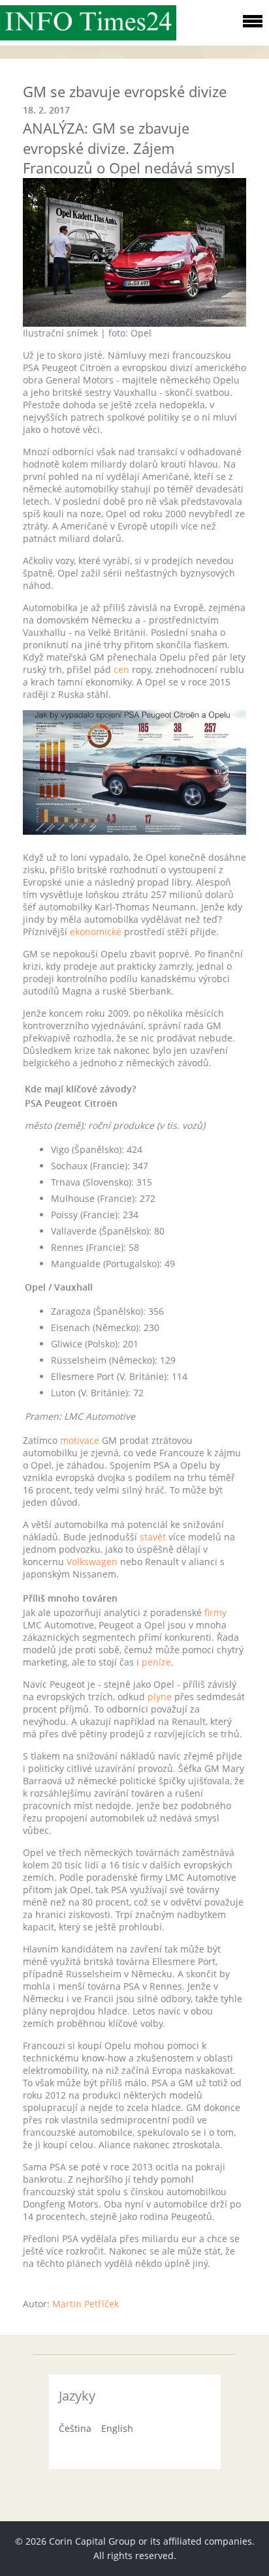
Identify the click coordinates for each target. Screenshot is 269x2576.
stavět (153, 1537)
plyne (160, 1697)
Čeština (75, 2428)
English (117, 2428)
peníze (156, 1662)
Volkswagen (92, 1562)
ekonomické (96, 932)
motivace (80, 1440)
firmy (215, 1612)
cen (121, 669)
